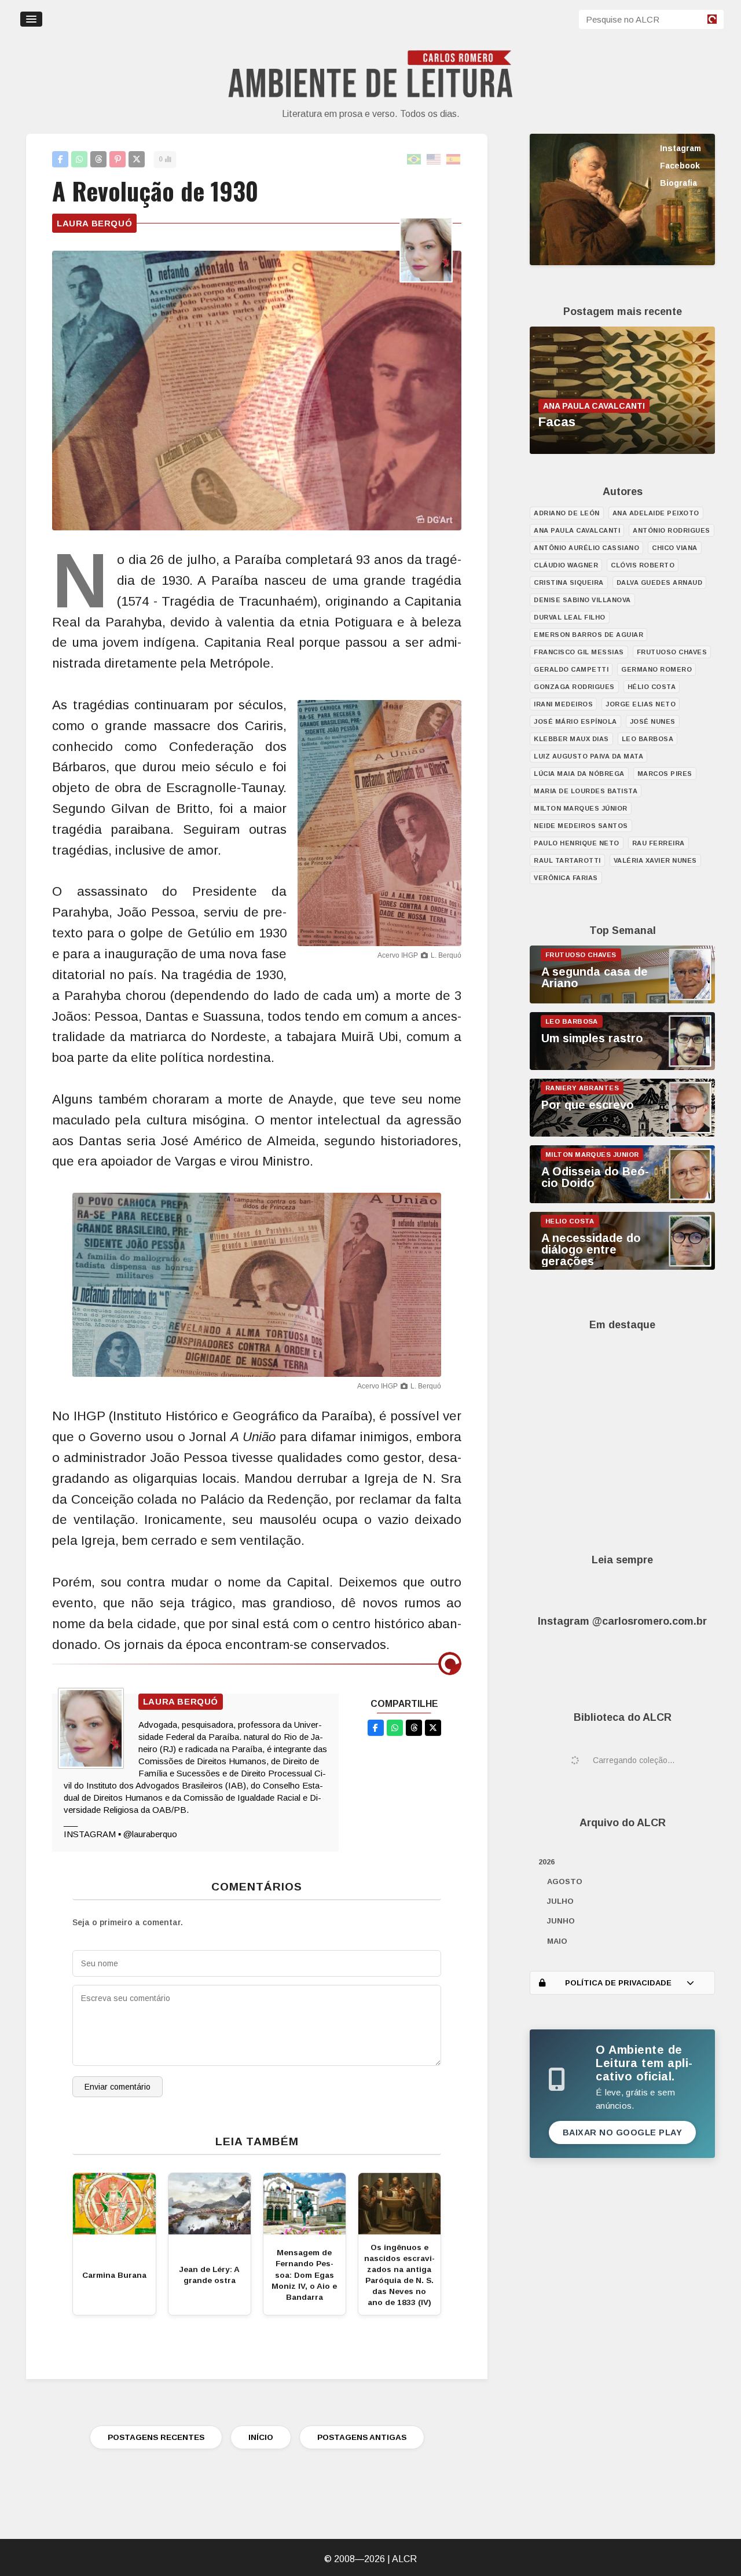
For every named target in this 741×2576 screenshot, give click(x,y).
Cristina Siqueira (569, 582)
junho (561, 1921)
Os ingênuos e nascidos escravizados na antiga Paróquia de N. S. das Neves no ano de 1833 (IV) (399, 2275)
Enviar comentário (118, 2087)
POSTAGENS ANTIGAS (362, 2437)
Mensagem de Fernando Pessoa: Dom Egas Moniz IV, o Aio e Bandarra (304, 2275)
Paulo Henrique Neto (577, 843)
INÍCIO (261, 2437)
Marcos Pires (665, 774)
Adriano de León (567, 513)
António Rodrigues (672, 530)
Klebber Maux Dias (571, 739)
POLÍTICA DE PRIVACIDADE (618, 1983)
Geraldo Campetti (571, 669)
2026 (546, 1862)
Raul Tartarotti (567, 860)
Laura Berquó (94, 223)
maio (557, 1941)
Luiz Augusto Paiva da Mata (588, 756)
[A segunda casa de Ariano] (622, 1001)
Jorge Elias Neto (641, 704)
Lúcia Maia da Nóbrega (579, 774)
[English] (434, 160)
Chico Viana (675, 548)
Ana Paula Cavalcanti (577, 530)
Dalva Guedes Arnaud (660, 582)
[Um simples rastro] (622, 1067)
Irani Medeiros (563, 704)
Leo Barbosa (648, 739)
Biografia (678, 183)
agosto (565, 1881)
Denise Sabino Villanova (582, 600)
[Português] (414, 160)
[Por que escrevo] (622, 1134)
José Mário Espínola (575, 721)
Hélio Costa (652, 687)
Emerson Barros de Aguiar (588, 635)
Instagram (681, 148)
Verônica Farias (566, 878)
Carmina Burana (114, 2275)
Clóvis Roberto (643, 565)
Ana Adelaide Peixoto (656, 513)
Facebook (680, 166)
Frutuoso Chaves (672, 652)
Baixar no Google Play (623, 2132)
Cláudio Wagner (566, 565)
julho (560, 1901)
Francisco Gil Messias (579, 652)
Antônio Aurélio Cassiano (586, 548)
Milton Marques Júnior (581, 808)
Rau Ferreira (659, 843)
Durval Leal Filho (570, 617)
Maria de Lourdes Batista (586, 791)
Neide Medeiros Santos (581, 826)
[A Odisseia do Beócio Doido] (622, 1200)
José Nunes (653, 721)
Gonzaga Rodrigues (574, 687)
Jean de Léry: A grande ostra (209, 2275)
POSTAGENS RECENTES (156, 2437)
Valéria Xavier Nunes (655, 860)
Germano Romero (656, 669)
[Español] (454, 160)
